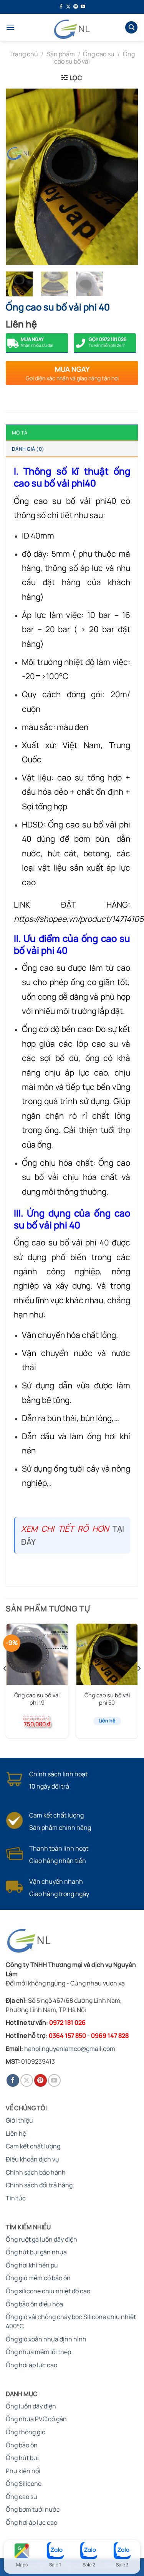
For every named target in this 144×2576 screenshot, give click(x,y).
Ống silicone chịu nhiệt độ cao (48, 2291)
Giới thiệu (19, 2120)
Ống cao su (99, 54)
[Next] (126, 177)
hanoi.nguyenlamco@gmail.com (70, 2049)
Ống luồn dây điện (31, 2406)
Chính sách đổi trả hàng (39, 2185)
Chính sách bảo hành (36, 2172)
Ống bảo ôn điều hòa (34, 2304)
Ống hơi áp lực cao (31, 2365)
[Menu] (10, 27)
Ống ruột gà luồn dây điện (41, 2239)
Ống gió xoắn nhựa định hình (46, 2339)
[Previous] (18, 177)
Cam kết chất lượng (33, 2146)
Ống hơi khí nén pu (32, 2265)
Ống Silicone (24, 2484)
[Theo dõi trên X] (68, 7)
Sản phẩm (61, 54)
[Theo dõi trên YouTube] (83, 7)
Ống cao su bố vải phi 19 (37, 1699)
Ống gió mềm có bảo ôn (38, 2278)
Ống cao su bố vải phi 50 (107, 1699)
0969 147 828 (110, 2036)
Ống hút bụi (22, 2458)
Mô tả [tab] (20, 433)
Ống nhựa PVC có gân (36, 2419)
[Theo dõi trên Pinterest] (76, 7)
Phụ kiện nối (23, 2471)
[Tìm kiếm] (131, 28)
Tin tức (16, 2198)
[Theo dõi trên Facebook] (61, 7)
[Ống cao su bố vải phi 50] (107, 1654)
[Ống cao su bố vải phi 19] (37, 1654)
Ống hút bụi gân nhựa (36, 2252)
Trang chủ (24, 54)
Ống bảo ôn (22, 2445)
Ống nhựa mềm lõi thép (38, 2352)
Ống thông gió (26, 2432)
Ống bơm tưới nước (33, 2509)
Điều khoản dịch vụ (32, 2159)
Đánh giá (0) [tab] (28, 449)
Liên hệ (16, 2133)
